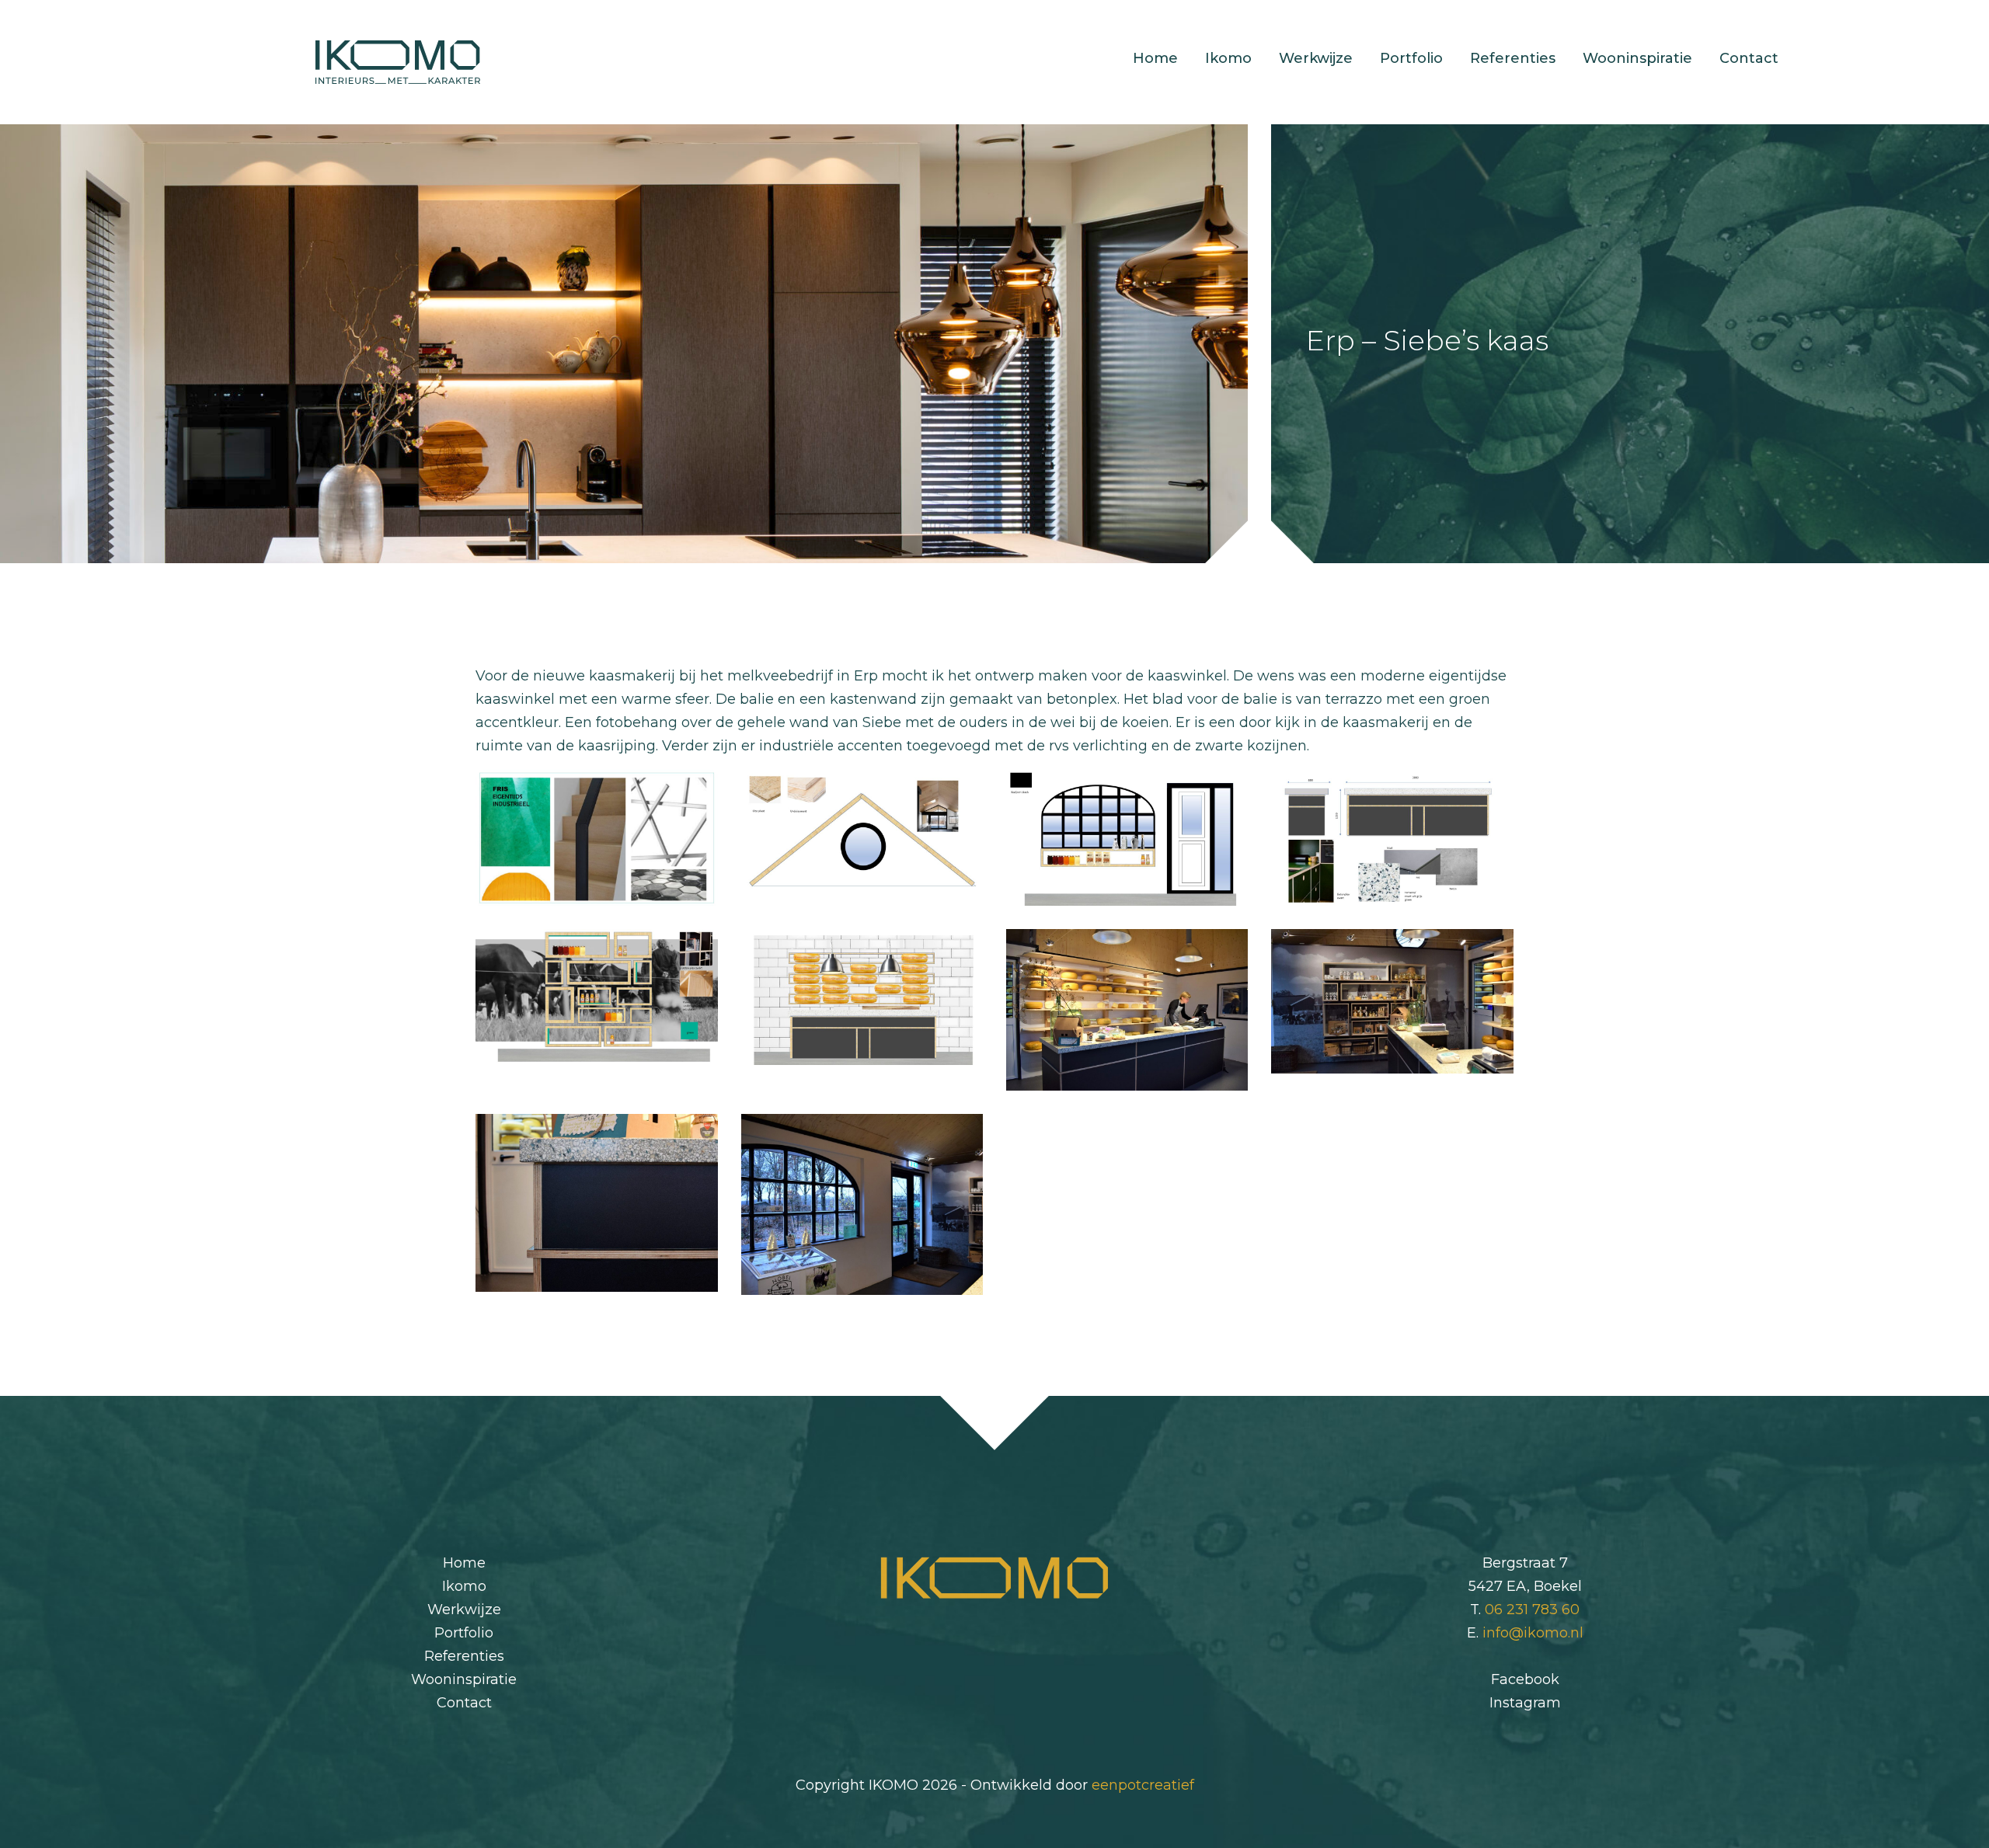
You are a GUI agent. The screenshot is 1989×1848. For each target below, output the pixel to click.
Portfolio (1411, 58)
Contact (1749, 58)
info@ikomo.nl (1533, 1633)
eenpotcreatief (1143, 1785)
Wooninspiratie (1637, 58)
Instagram (1525, 1703)
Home (1155, 58)
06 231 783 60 (1532, 1610)
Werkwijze (1316, 58)
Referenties (1513, 58)
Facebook (1525, 1679)
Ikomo (1228, 58)
